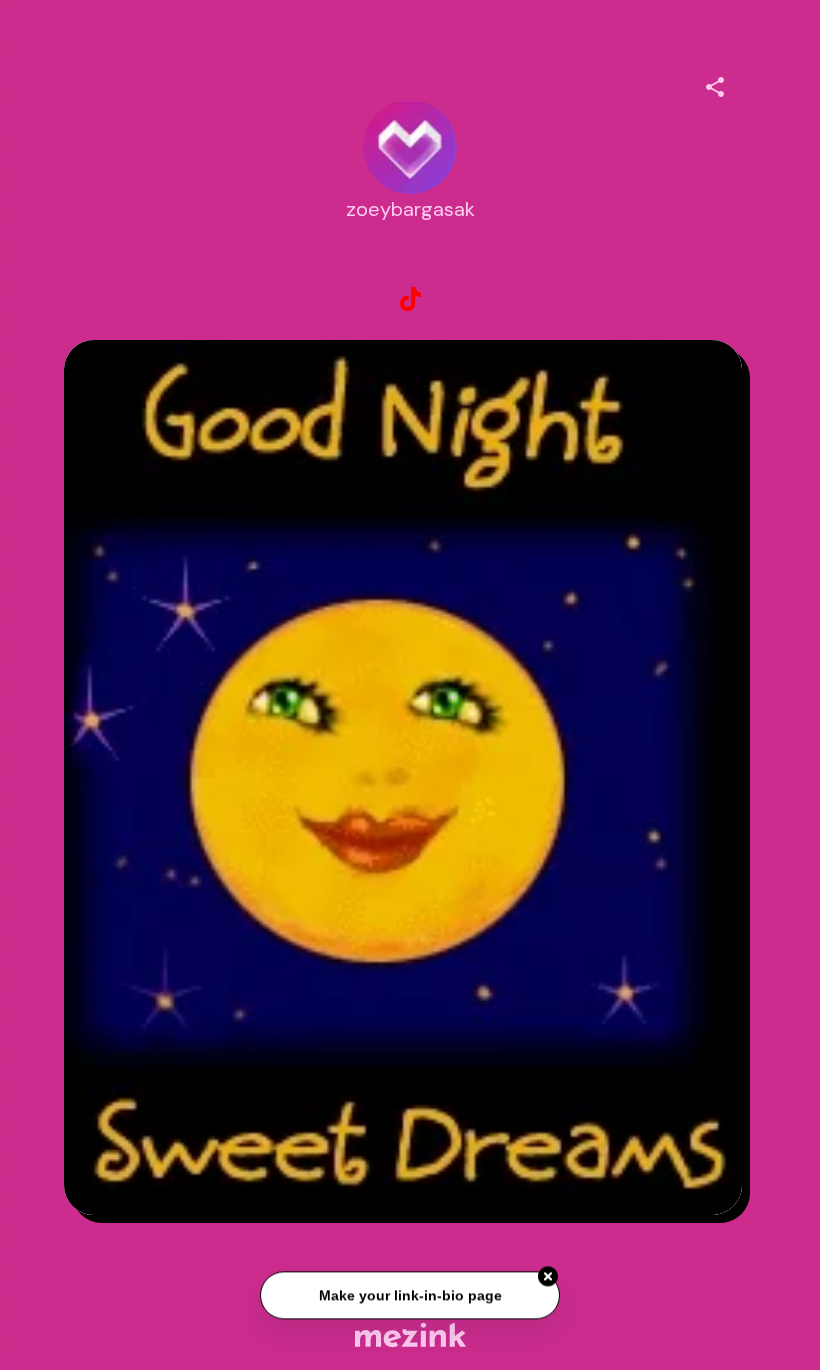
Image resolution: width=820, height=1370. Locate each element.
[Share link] (715, 84)
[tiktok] (410, 300)
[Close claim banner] (548, 1279)
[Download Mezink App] (410, 1334)
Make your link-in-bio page (409, 1297)
